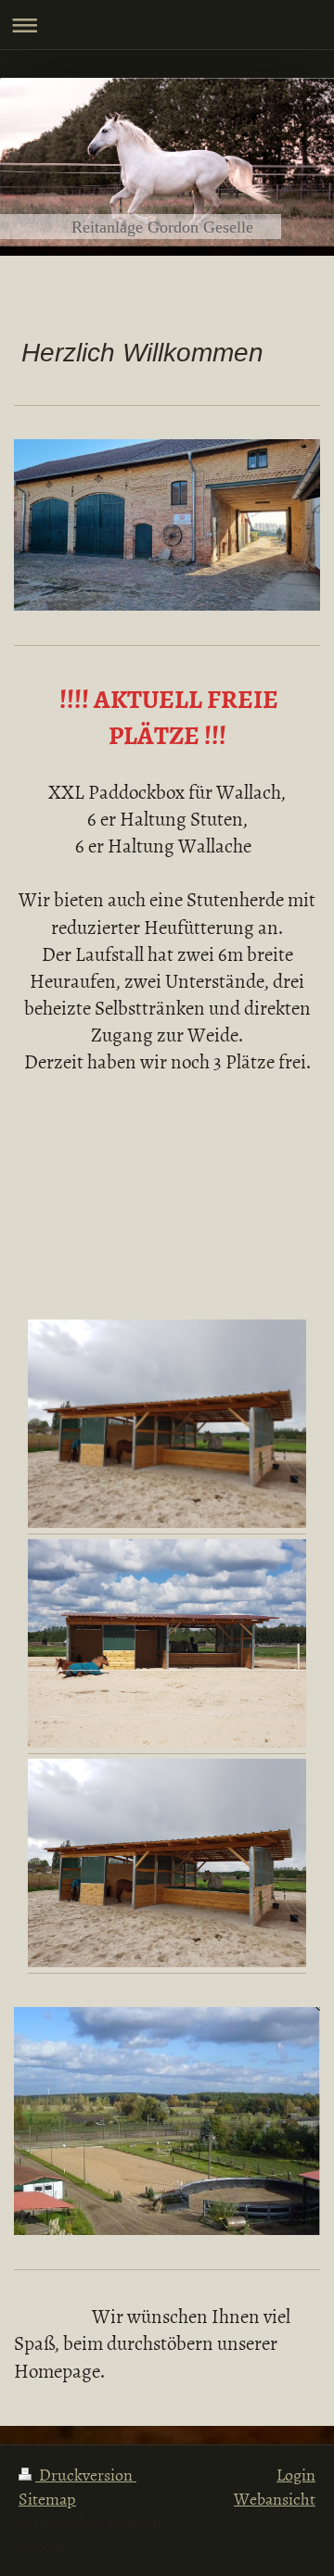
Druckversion (86, 2475)
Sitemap (47, 2499)
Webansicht (275, 2499)
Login (296, 2475)
